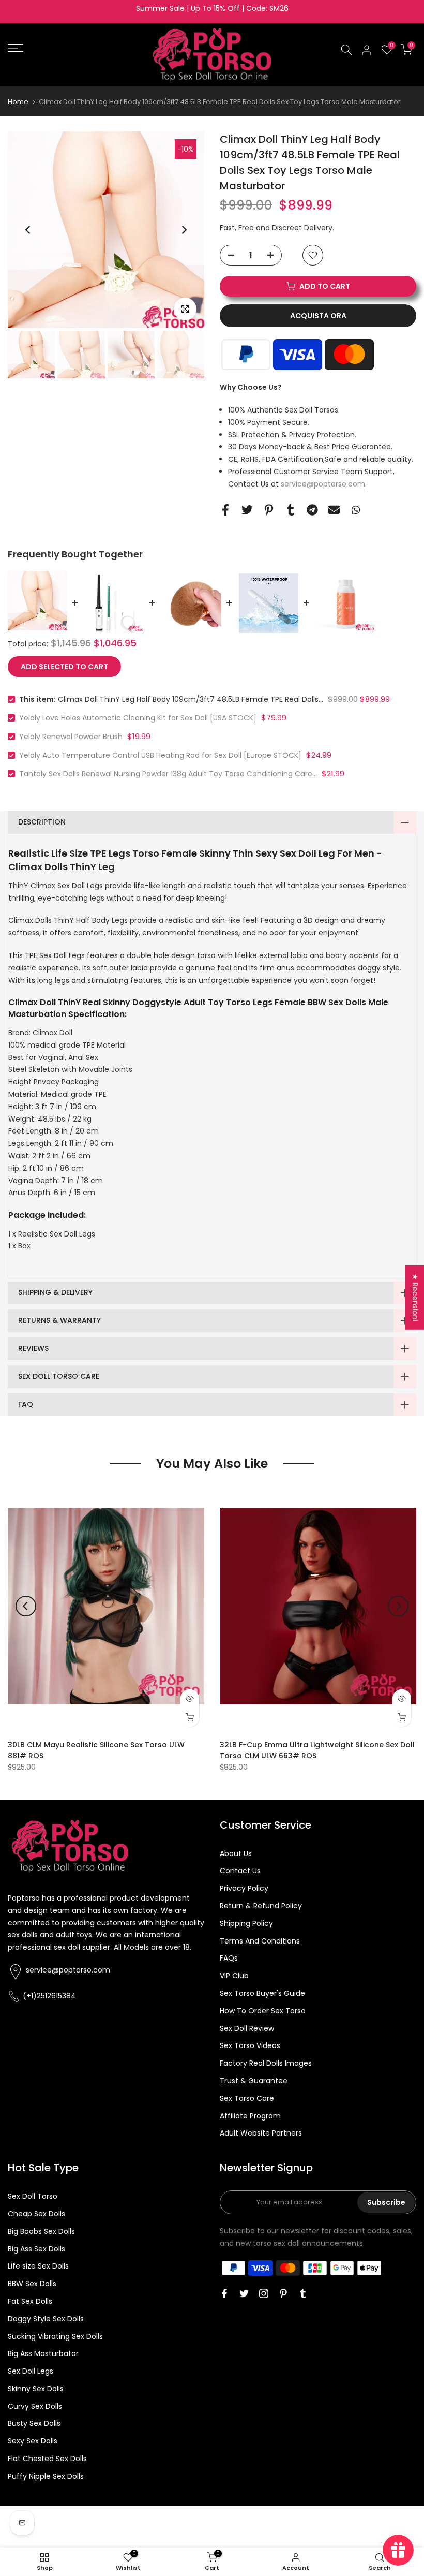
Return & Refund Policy (261, 1906)
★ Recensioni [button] (415, 1297)
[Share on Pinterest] (269, 510)
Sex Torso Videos (250, 2045)
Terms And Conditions (260, 1941)
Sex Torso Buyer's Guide (262, 1993)
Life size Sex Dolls (38, 2266)
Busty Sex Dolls (34, 2423)
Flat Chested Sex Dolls (47, 2459)
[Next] (184, 230)
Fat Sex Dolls (30, 2301)
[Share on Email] (334, 510)
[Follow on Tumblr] (303, 2293)
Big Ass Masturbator (43, 2353)
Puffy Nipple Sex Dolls (46, 2476)
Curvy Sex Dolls (35, 2406)
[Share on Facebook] (225, 510)
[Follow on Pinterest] (283, 2293)
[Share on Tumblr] (291, 510)
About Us (236, 1853)
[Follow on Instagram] (264, 2293)
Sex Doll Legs (31, 2371)
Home (18, 102)
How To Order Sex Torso (263, 2011)
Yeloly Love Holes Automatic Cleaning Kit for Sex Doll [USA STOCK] (138, 718)
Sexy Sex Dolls (33, 2441)
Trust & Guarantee (254, 2081)
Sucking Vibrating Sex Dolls (55, 2336)
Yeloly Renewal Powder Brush (71, 737)
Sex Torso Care (247, 2098)
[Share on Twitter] (247, 510)
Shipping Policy (246, 1923)
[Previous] (28, 230)
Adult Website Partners (261, 2133)
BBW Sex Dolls (32, 2284)
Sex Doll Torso (33, 2196)
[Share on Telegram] (312, 510)
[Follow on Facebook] (224, 2293)
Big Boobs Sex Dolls (41, 2231)
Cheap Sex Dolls (36, 2214)
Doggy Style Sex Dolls (46, 2319)
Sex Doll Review (247, 2028)
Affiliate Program (250, 2116)
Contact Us (240, 1871)
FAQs (229, 1958)
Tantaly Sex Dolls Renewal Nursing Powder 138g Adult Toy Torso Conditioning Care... (168, 774)
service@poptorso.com (323, 484)
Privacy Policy (244, 1888)
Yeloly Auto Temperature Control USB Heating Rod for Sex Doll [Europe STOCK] (160, 755)
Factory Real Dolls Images (266, 2063)
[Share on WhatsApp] (356, 510)
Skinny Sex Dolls (36, 2389)
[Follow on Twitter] (244, 2293)
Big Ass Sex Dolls (36, 2249)
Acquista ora (318, 316)
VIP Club (234, 1976)
